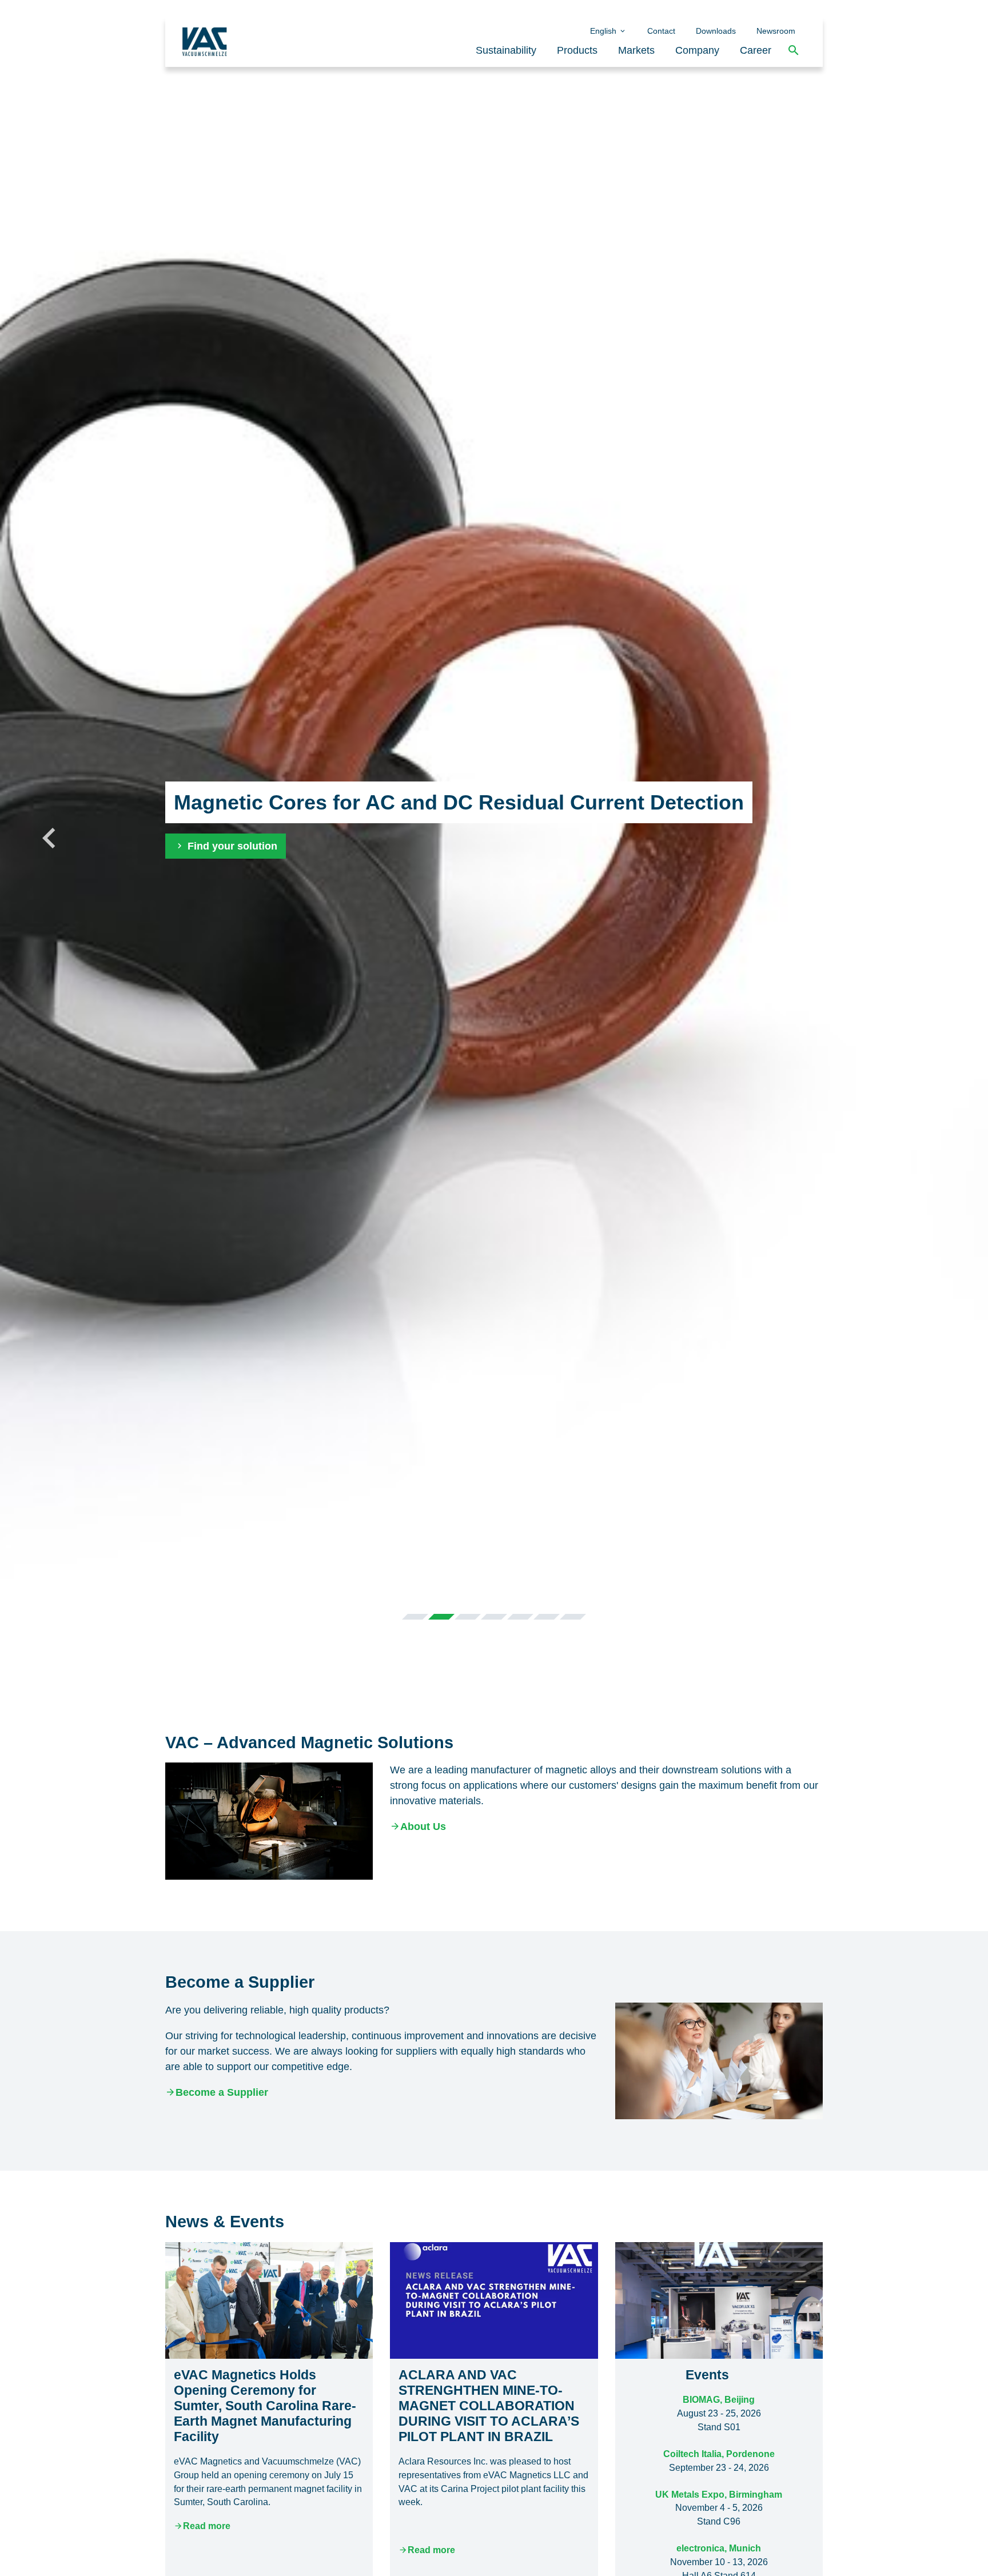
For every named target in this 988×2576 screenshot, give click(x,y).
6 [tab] (547, 1617)
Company (697, 50)
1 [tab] (415, 1617)
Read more (207, 2526)
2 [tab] (441, 1617)
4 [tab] (494, 1617)
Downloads (716, 31)
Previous (49, 837)
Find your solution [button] (231, 846)
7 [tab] (573, 1617)
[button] (794, 51)
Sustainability (506, 50)
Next (939, 837)
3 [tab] (468, 1617)
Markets (636, 50)
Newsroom (776, 31)
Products (577, 50)
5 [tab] (520, 1617)
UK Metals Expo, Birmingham (719, 2495)
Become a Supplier (222, 2092)
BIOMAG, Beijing (719, 2400)
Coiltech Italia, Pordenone (719, 2454)
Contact (661, 31)
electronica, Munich (719, 2548)
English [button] (604, 31)
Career (756, 50)
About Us (423, 1827)
